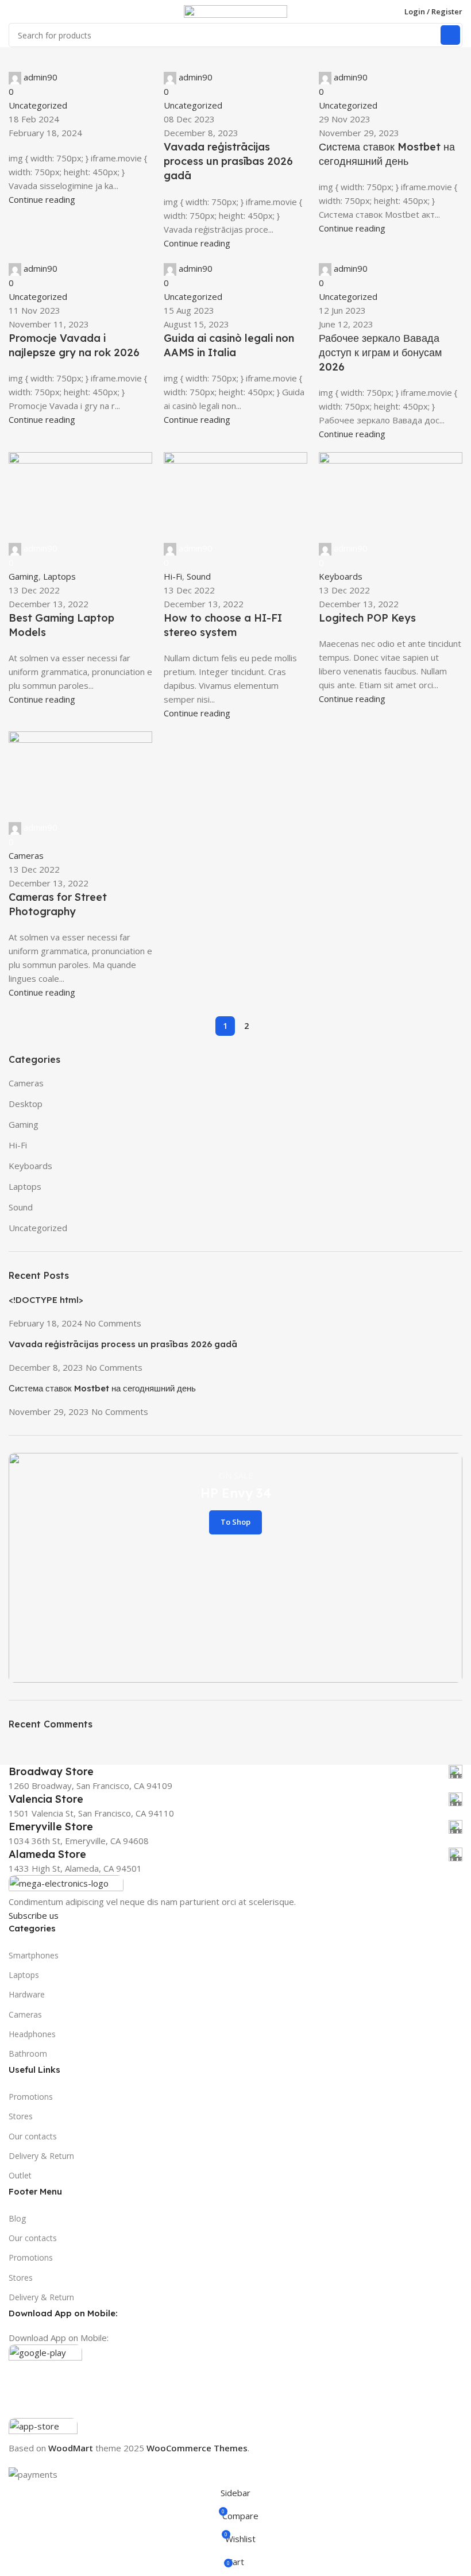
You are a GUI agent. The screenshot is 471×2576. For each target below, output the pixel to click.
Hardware (27, 1994)
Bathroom (28, 2054)
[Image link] (66, 1884)
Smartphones (34, 1955)
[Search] (450, 35)
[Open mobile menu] (13, 11)
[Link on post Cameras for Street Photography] (235, 1241)
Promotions (31, 2097)
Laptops (24, 1975)
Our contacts (33, 2136)
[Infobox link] (235, 1772)
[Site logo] (235, 10)
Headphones (32, 2034)
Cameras (25, 2014)
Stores (21, 2116)
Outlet (20, 2175)
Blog (17, 2218)
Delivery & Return (41, 2156)
